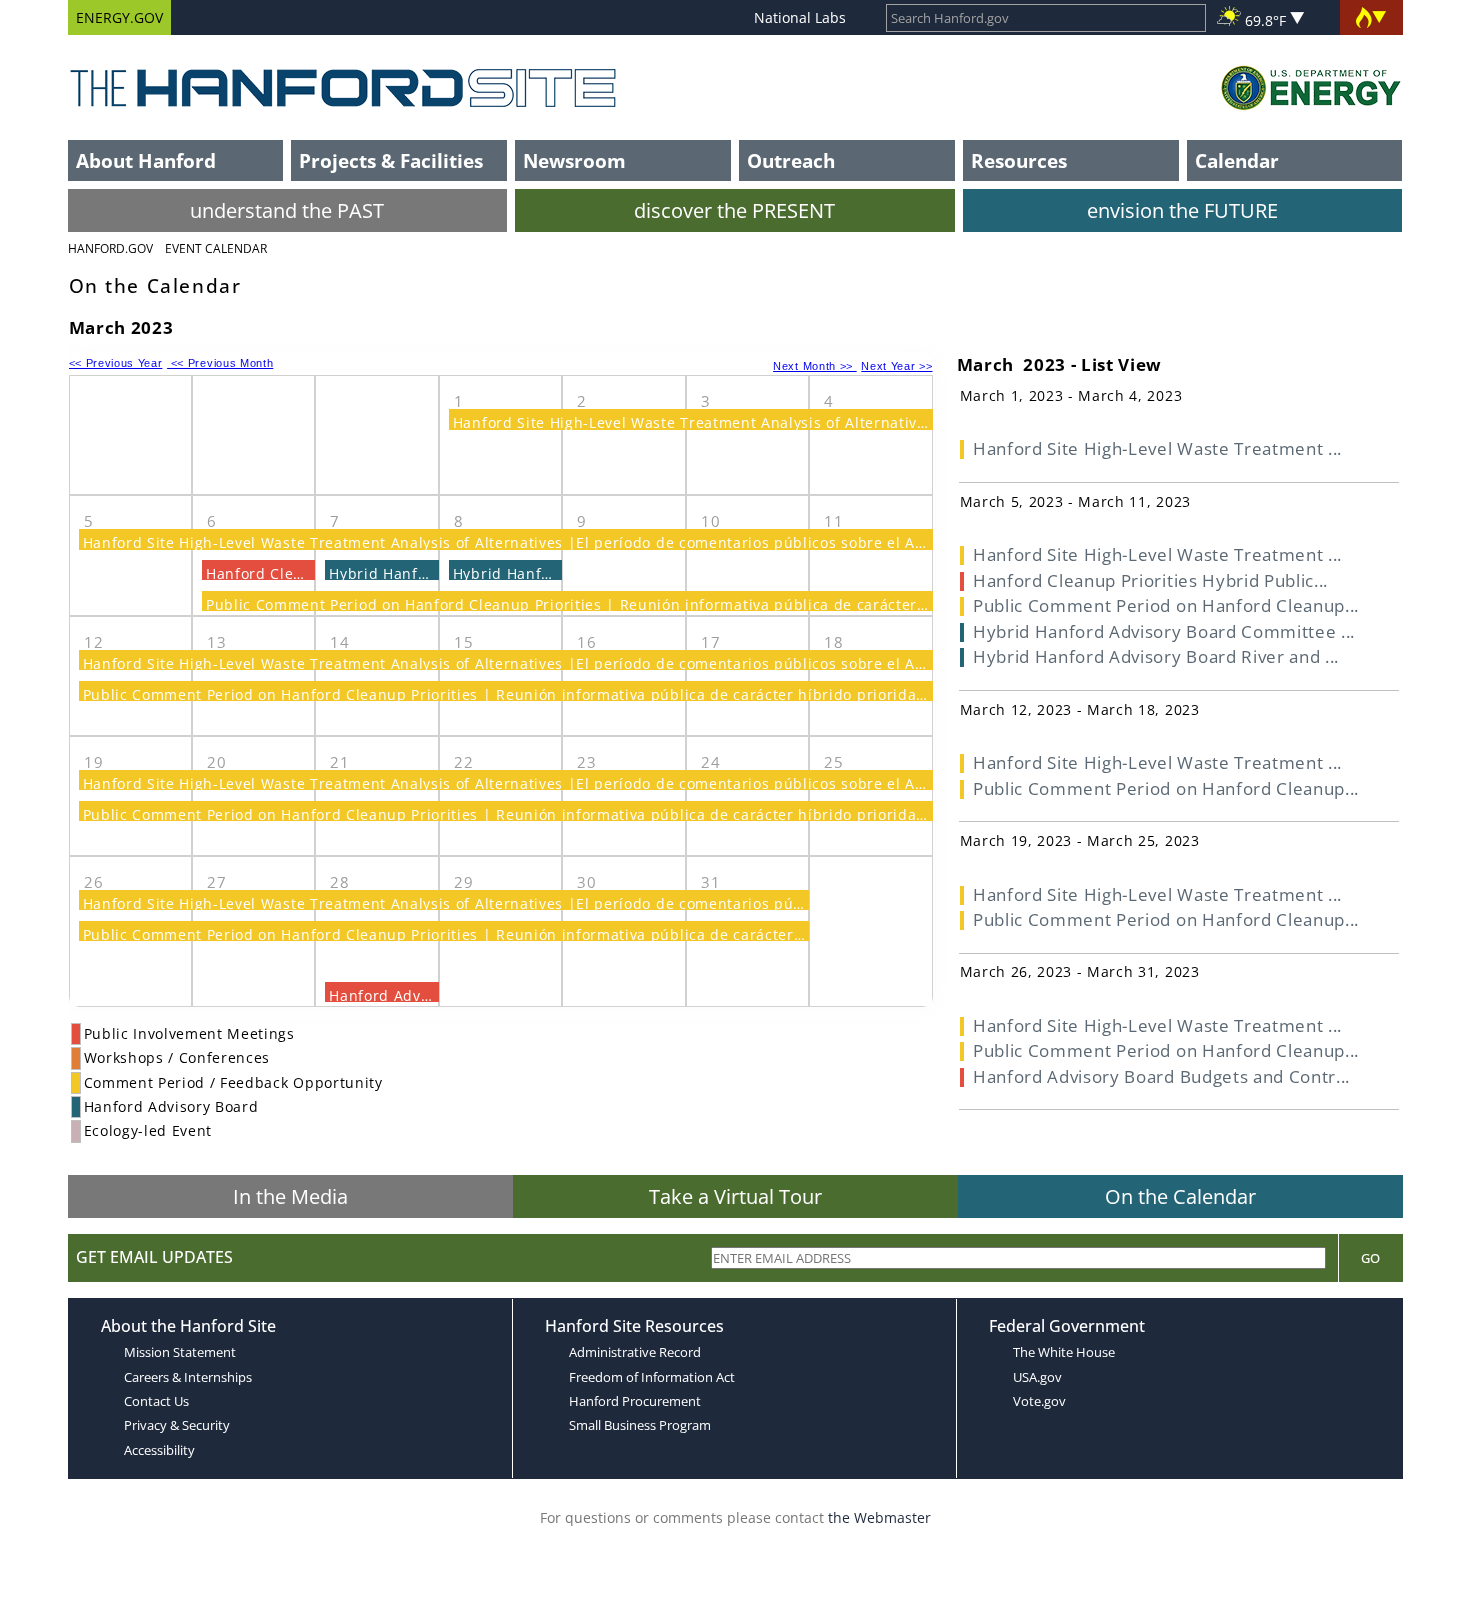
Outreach (791, 160)
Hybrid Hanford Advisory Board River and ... (1156, 656)
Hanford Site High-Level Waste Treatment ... (1157, 448)
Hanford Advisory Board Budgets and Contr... (1161, 1076)
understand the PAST (287, 210)
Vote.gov (1039, 1401)
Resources (1019, 160)
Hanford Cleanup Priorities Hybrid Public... (1150, 580)
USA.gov (1037, 1377)
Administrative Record (635, 1352)
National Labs (800, 17)
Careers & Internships (188, 1377)
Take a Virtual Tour (735, 1196)
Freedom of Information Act (652, 1377)
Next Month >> (815, 366)
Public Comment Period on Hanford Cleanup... (1166, 605)
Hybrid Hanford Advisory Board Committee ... (1164, 631)
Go (1370, 1258)
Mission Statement (180, 1352)
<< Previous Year (116, 363)
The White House (1064, 1352)
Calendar (1237, 160)
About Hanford (146, 160)
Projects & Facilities (391, 160)
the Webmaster (879, 1517)
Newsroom (574, 160)
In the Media (290, 1196)
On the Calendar (1180, 1196)
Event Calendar (216, 248)
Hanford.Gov (110, 248)
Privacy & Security (177, 1425)
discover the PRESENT (734, 210)
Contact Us (156, 1401)
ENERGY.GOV (119, 17)
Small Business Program (640, 1425)
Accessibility (159, 1450)
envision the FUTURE (1182, 210)
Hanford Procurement (635, 1401)
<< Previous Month (220, 363)
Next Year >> (896, 366)
